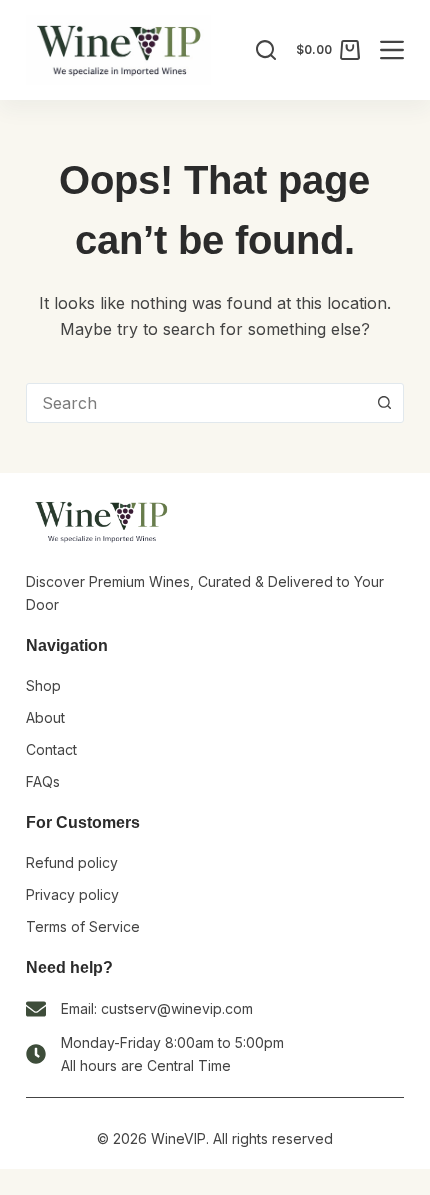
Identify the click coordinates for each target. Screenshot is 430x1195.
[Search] (266, 50)
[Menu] (392, 50)
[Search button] (384, 403)
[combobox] (196, 403)
